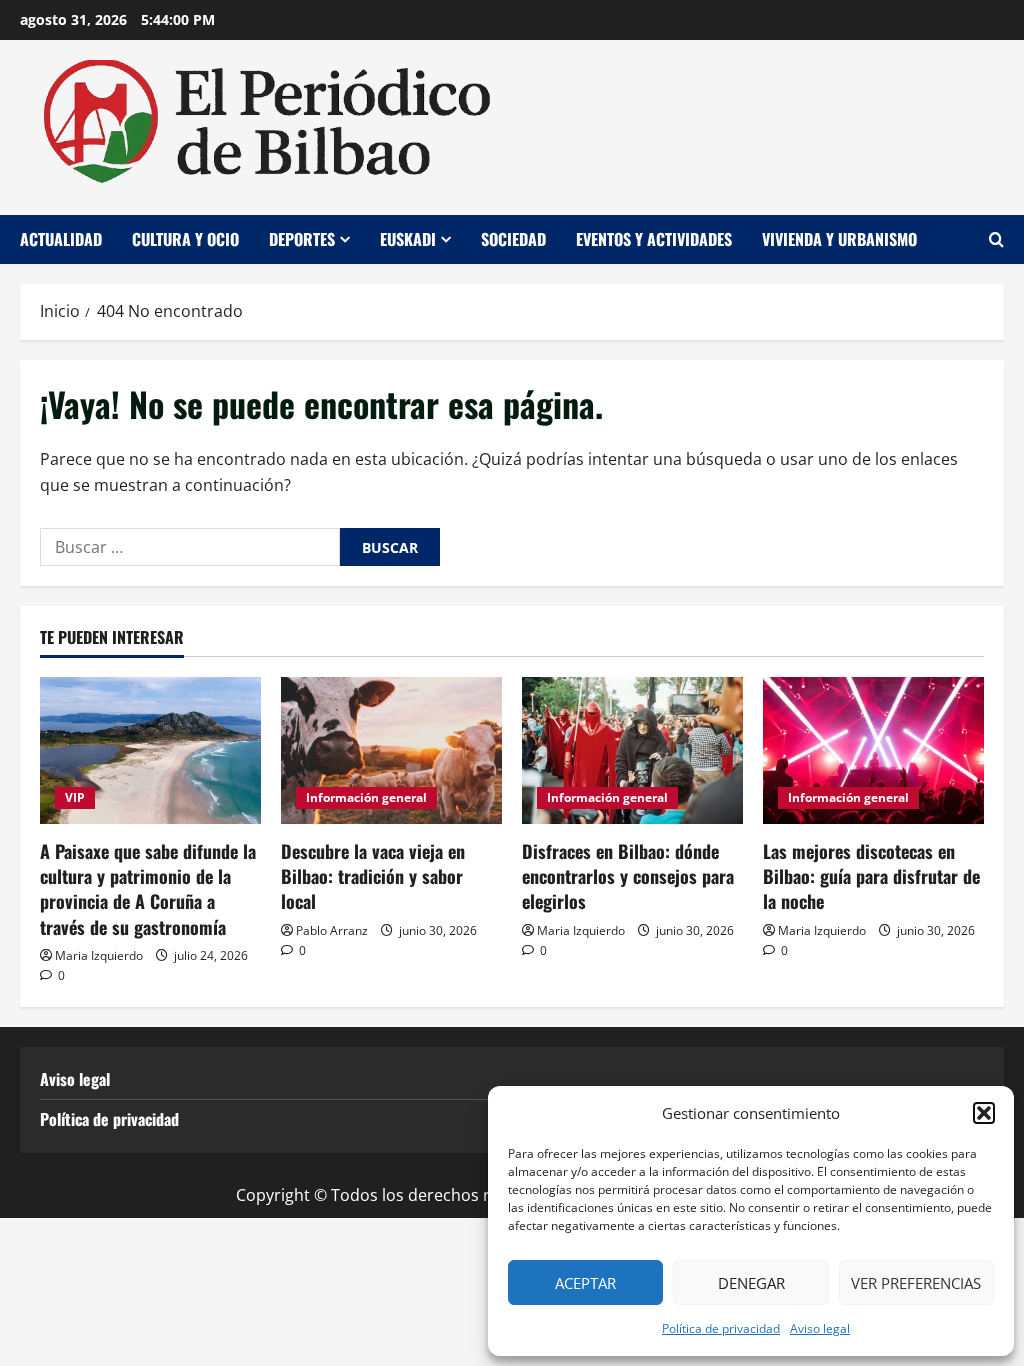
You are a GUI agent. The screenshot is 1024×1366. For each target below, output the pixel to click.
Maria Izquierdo (99, 955)
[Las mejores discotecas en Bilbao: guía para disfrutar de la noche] (873, 750)
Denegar (751, 1283)
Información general (366, 797)
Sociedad (513, 239)
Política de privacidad (721, 1328)
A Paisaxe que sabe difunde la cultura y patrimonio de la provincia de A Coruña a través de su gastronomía (148, 889)
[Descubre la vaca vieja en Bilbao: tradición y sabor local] (391, 750)
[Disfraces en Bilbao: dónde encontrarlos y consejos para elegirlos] (632, 750)
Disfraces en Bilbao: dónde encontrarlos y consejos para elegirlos (628, 876)
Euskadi (408, 239)
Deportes (302, 239)
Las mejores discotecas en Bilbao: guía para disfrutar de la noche (871, 876)
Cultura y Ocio (185, 239)
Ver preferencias (916, 1283)
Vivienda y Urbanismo (839, 239)
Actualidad (61, 239)
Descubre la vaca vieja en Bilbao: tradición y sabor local (373, 876)
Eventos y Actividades (654, 239)
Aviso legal (820, 1328)
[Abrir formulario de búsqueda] (996, 239)
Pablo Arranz (332, 930)
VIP (75, 797)
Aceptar (585, 1283)
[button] (984, 1113)
